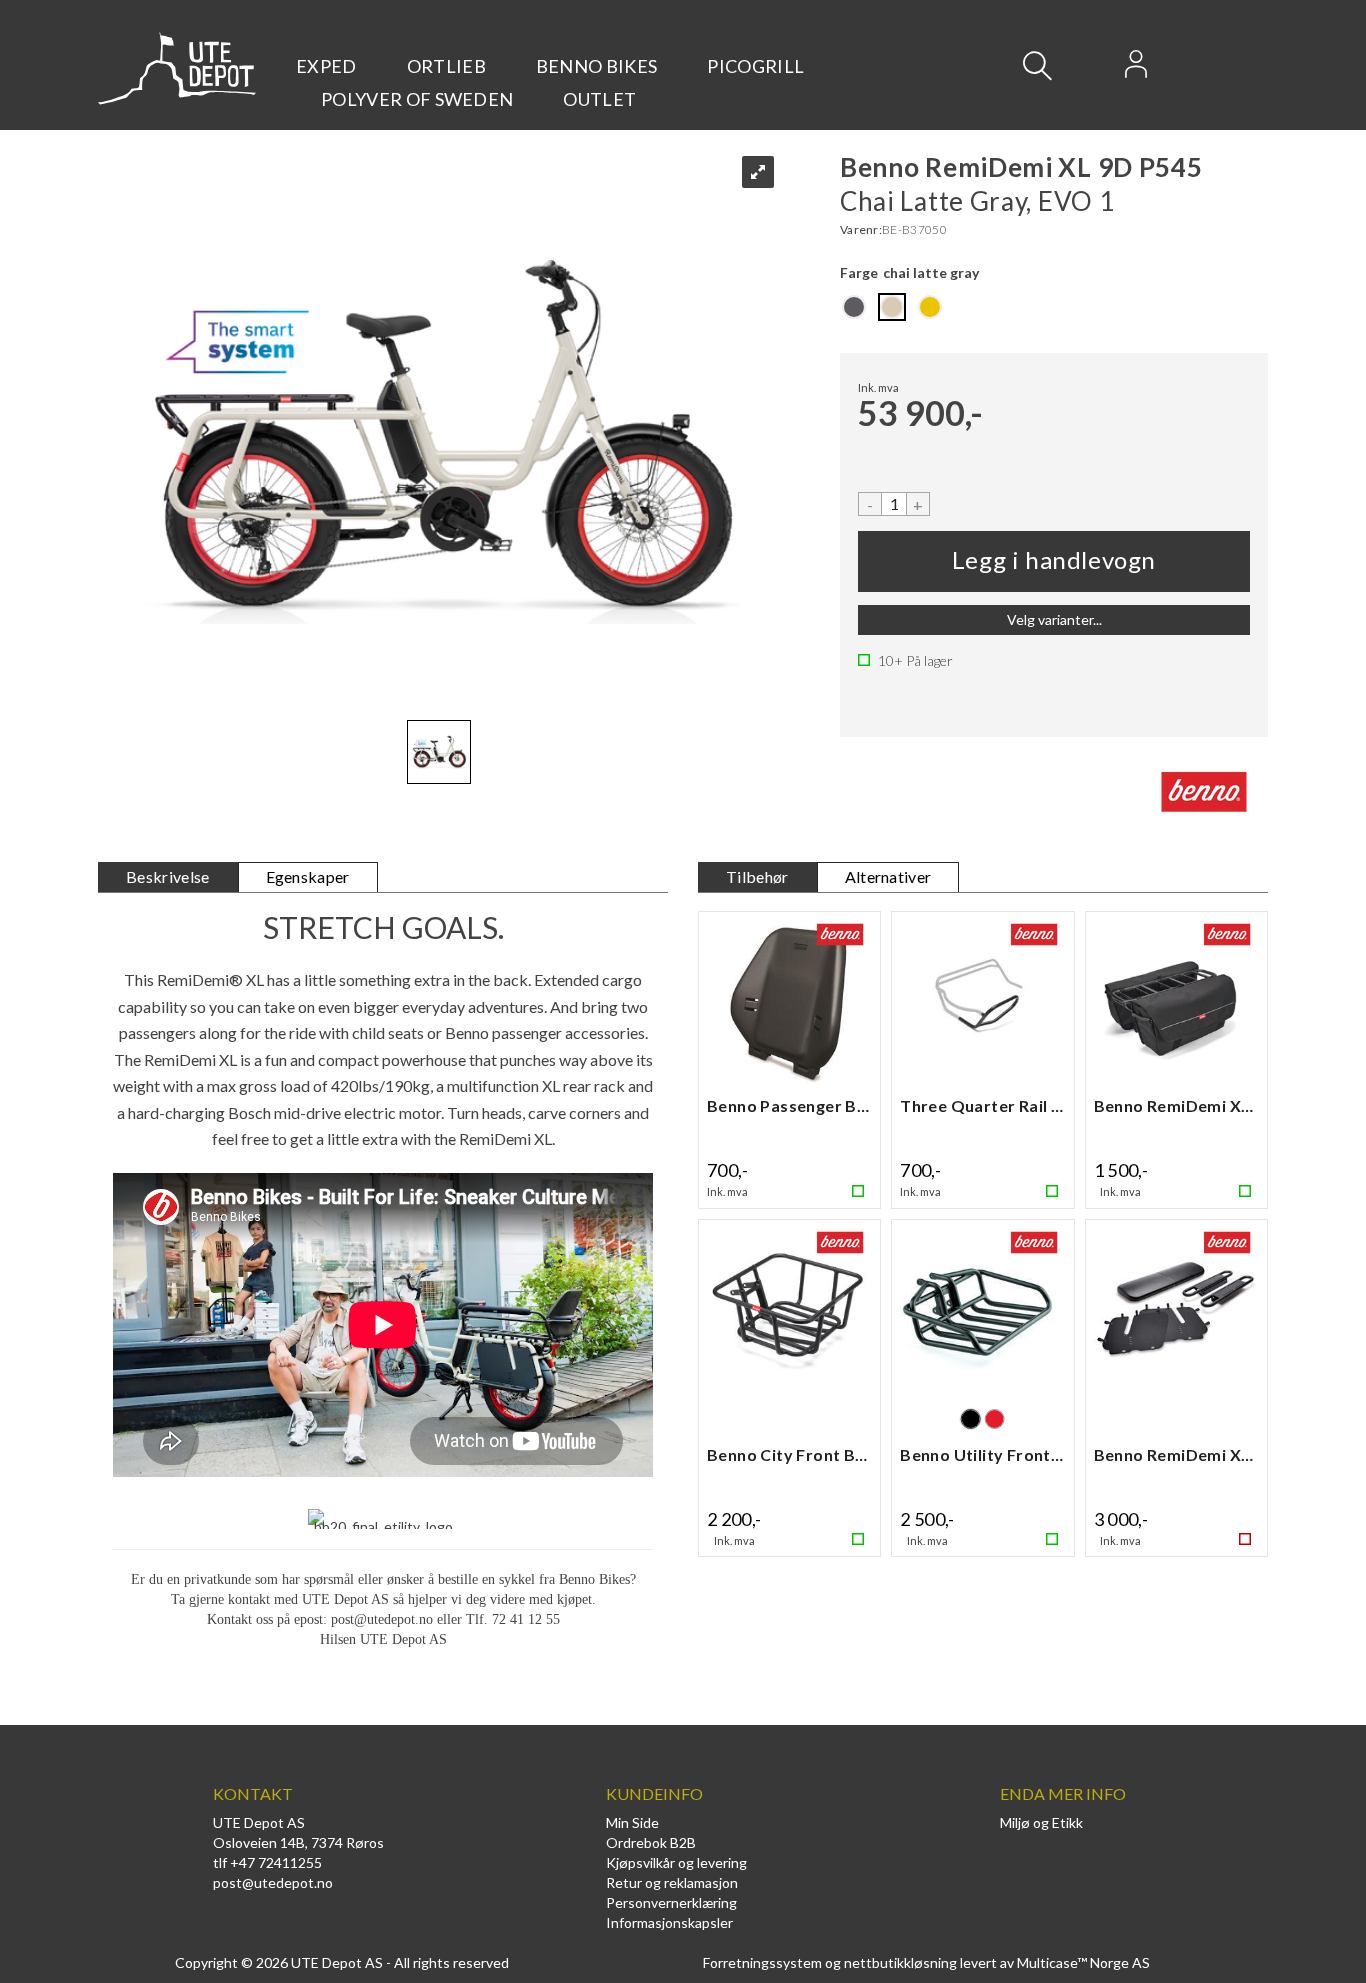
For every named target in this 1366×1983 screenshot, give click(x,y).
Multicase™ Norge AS (1083, 1962)
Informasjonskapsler (669, 1922)
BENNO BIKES (597, 66)
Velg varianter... (1054, 619)
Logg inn (1136, 70)
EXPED (326, 66)
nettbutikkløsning (900, 1962)
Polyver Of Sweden (417, 99)
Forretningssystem (762, 1962)
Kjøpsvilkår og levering (676, 1862)
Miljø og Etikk (1041, 1822)
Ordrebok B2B (651, 1842)
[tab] (168, 877)
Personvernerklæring (671, 1902)
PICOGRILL (755, 66)
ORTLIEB (446, 66)
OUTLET (599, 99)
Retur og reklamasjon (672, 1882)
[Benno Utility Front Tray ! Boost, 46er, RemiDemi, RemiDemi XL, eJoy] (982, 1316)
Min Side (632, 1822)
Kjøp (1054, 561)
